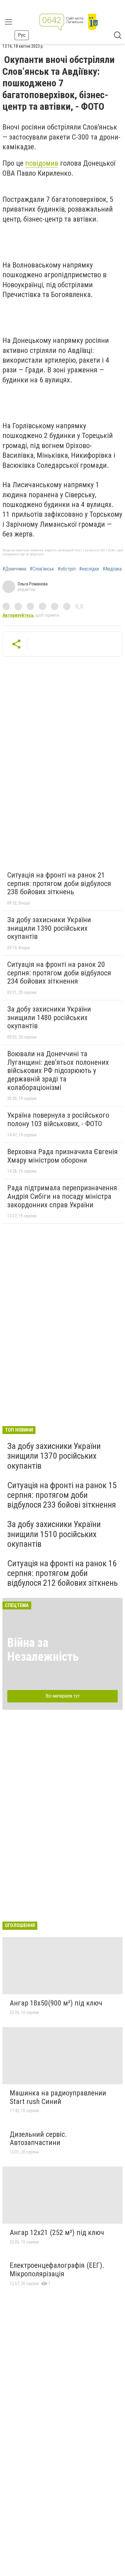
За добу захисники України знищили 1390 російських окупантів (49, 928)
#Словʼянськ (42, 569)
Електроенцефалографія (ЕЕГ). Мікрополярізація (57, 2270)
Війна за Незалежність (43, 1650)
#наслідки (89, 569)
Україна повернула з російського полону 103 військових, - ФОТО (58, 1119)
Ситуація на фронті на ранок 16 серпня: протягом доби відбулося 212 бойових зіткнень (62, 1573)
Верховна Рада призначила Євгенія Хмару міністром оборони (62, 1156)
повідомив (42, 163)
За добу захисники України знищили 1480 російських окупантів (49, 1017)
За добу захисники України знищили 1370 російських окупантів (54, 1456)
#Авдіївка (112, 569)
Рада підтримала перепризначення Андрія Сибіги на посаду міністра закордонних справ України (62, 1196)
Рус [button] (22, 35)
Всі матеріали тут (63, 1696)
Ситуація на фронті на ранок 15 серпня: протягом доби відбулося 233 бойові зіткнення (62, 1495)
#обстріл (67, 569)
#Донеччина (14, 569)
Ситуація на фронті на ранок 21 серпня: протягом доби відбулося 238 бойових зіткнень (59, 883)
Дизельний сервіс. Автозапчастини (38, 2139)
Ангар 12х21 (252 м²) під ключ (57, 2233)
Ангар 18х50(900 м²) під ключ (56, 2003)
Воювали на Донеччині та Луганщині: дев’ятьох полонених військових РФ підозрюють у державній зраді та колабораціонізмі (58, 1071)
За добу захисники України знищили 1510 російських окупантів (54, 1534)
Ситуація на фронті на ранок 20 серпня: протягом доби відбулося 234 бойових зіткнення (59, 973)
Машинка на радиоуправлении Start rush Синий (58, 2097)
